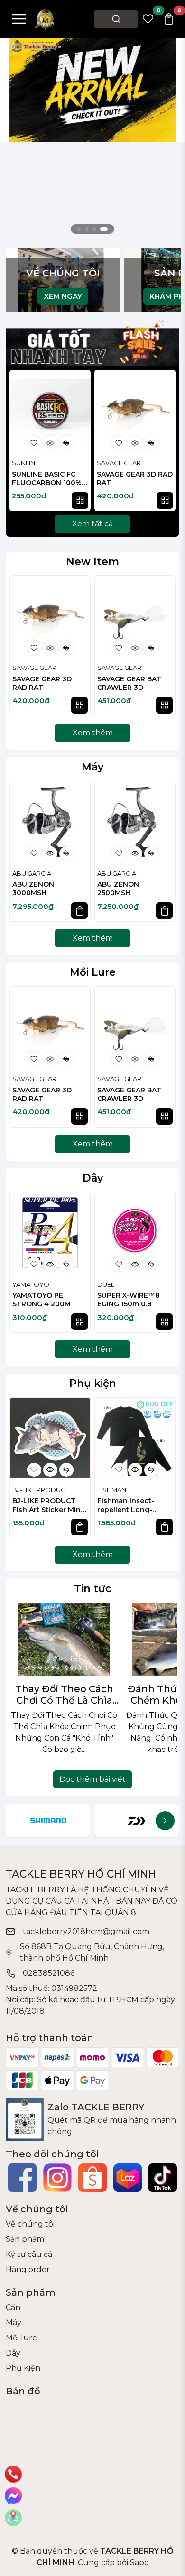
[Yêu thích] (34, 443)
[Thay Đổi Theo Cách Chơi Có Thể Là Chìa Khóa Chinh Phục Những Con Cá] (64, 1639)
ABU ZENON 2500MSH (118, 889)
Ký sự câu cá (29, 2254)
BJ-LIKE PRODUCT (41, 1490)
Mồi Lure (93, 972)
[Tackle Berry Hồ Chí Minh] (46, 18)
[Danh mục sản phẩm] (19, 19)
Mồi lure (21, 2338)
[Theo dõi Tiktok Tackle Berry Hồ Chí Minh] (163, 2178)
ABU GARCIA (32, 873)
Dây (93, 1178)
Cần (13, 2307)
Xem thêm (93, 733)
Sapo (139, 2562)
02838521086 (49, 1973)
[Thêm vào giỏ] (79, 911)
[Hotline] (13, 2474)
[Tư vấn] (13, 2518)
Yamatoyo (31, 1284)
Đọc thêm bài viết (92, 1779)
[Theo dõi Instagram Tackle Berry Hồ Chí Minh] (57, 2178)
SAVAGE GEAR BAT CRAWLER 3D (129, 683)
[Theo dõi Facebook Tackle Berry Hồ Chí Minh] (22, 2178)
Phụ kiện (93, 1383)
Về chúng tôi (30, 2224)
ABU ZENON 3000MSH (33, 889)
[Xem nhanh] (50, 443)
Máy (92, 767)
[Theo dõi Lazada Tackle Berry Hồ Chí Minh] (128, 2178)
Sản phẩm (25, 2239)
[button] (164, 442)
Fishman (112, 1490)
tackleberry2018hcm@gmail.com (86, 1931)
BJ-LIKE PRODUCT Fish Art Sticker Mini (47, 1506)
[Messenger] (13, 2496)
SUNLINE (25, 463)
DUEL (106, 1284)
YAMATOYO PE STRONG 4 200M (42, 1300)
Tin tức (93, 1588)
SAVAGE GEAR (119, 463)
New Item (92, 561)
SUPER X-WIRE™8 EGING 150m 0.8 (129, 1300)
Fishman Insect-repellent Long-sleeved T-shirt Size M (132, 1506)
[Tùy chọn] (80, 500)
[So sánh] (66, 443)
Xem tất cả (92, 524)
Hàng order (28, 2269)
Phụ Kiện (23, 2368)
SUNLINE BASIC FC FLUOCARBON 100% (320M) (47, 479)
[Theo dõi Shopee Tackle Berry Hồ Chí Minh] (92, 2178)
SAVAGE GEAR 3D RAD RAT (135, 478)
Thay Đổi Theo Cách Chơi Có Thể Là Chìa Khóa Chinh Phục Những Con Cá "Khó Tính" (64, 1695)
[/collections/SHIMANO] (48, 1821)
